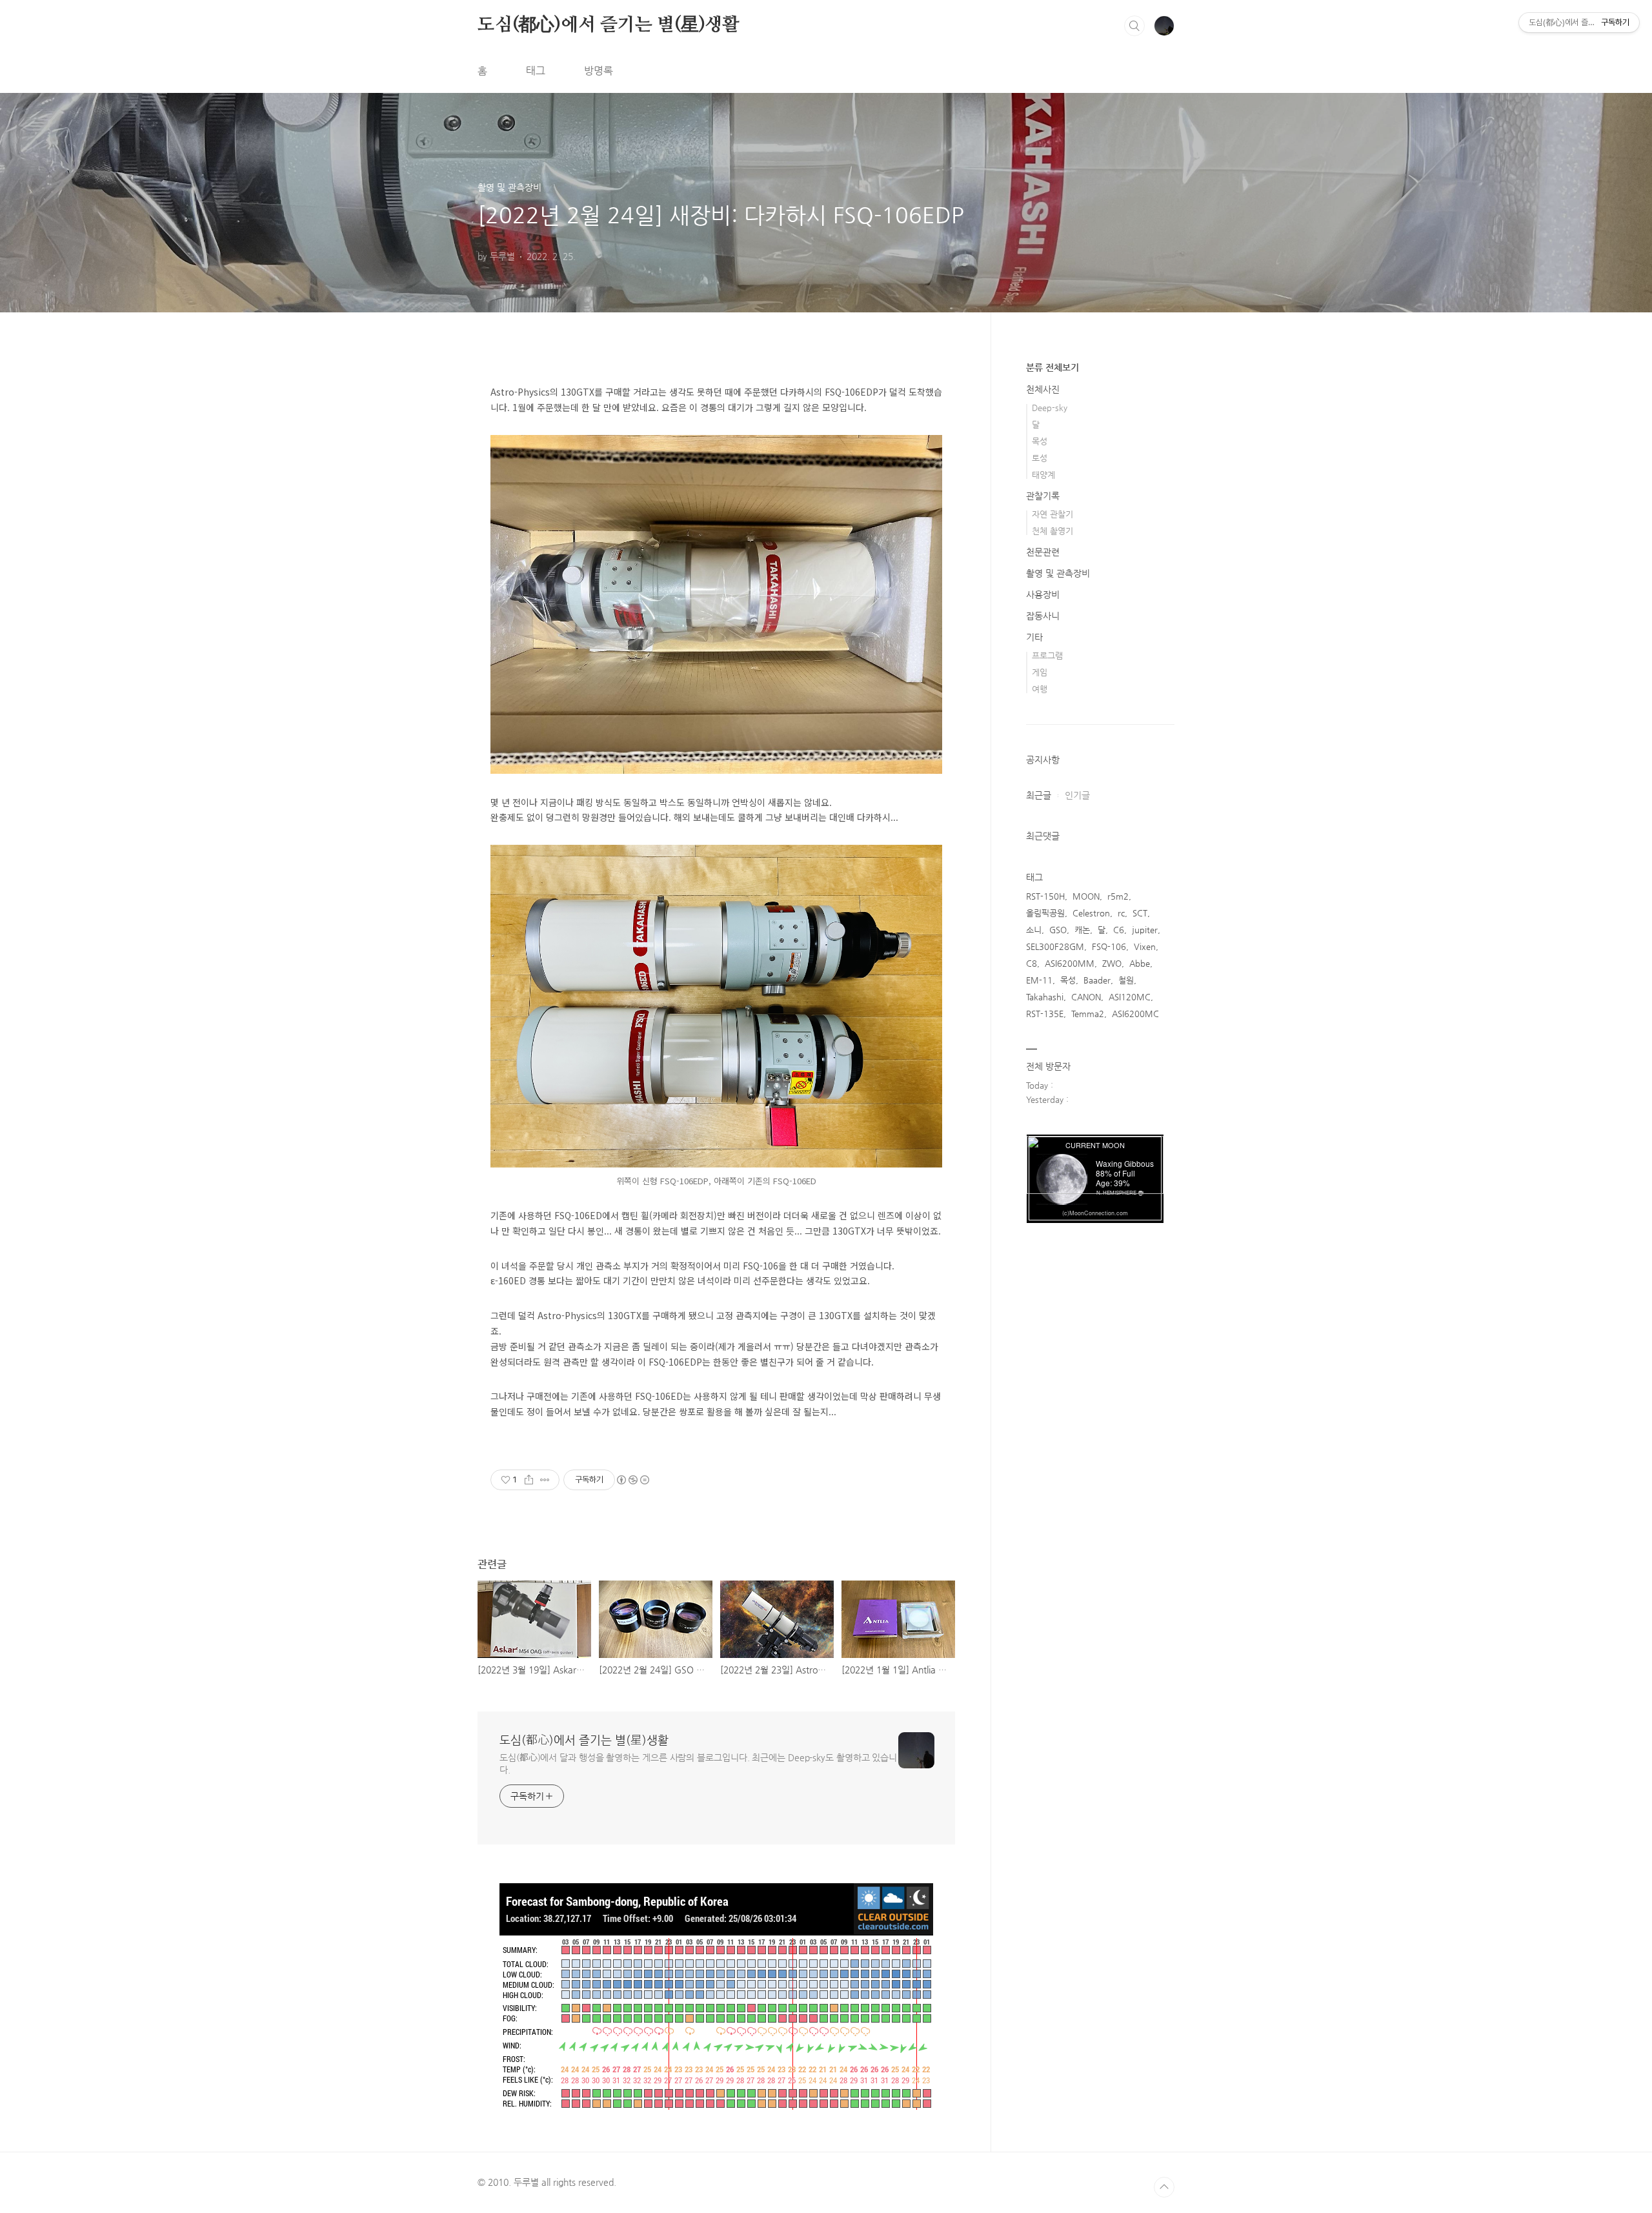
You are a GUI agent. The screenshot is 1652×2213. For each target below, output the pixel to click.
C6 (1119, 930)
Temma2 (1088, 1014)
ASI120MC (1130, 997)
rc (1121, 913)
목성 (1040, 441)
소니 (1034, 930)
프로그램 (1047, 655)
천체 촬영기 (1053, 531)
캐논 (1082, 930)
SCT (1140, 913)
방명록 (599, 71)
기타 (1034, 637)
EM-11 (1039, 980)
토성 (1040, 458)
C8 (1032, 963)
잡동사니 (1043, 616)
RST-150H (1045, 896)
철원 (1126, 980)
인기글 (1077, 795)
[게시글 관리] (545, 1480)
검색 (1134, 26)
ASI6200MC (1135, 1014)
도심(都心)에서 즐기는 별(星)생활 (609, 25)
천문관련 (1043, 552)
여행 (1040, 689)
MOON (1086, 896)
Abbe (1140, 963)
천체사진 (1043, 389)
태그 (536, 71)
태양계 (1043, 475)
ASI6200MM (1070, 963)
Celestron (1091, 913)
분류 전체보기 (1053, 367)
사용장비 (1043, 594)
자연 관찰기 (1053, 514)
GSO (1058, 930)
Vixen (1145, 946)
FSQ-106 (1109, 946)
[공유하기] (529, 1480)
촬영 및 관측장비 (1058, 573)
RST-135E (1045, 1014)
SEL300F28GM (1055, 946)
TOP (1164, 2187)
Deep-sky (1050, 408)
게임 (1040, 672)
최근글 (1039, 795)
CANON (1086, 997)
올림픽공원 (1045, 913)
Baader (1097, 980)
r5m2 (1118, 896)
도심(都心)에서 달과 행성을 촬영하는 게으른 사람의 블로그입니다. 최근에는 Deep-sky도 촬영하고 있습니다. (698, 1763)
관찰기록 (1043, 496)
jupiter (1145, 930)
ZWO (1112, 963)
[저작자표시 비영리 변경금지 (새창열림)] (632, 1480)
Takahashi (1045, 997)
